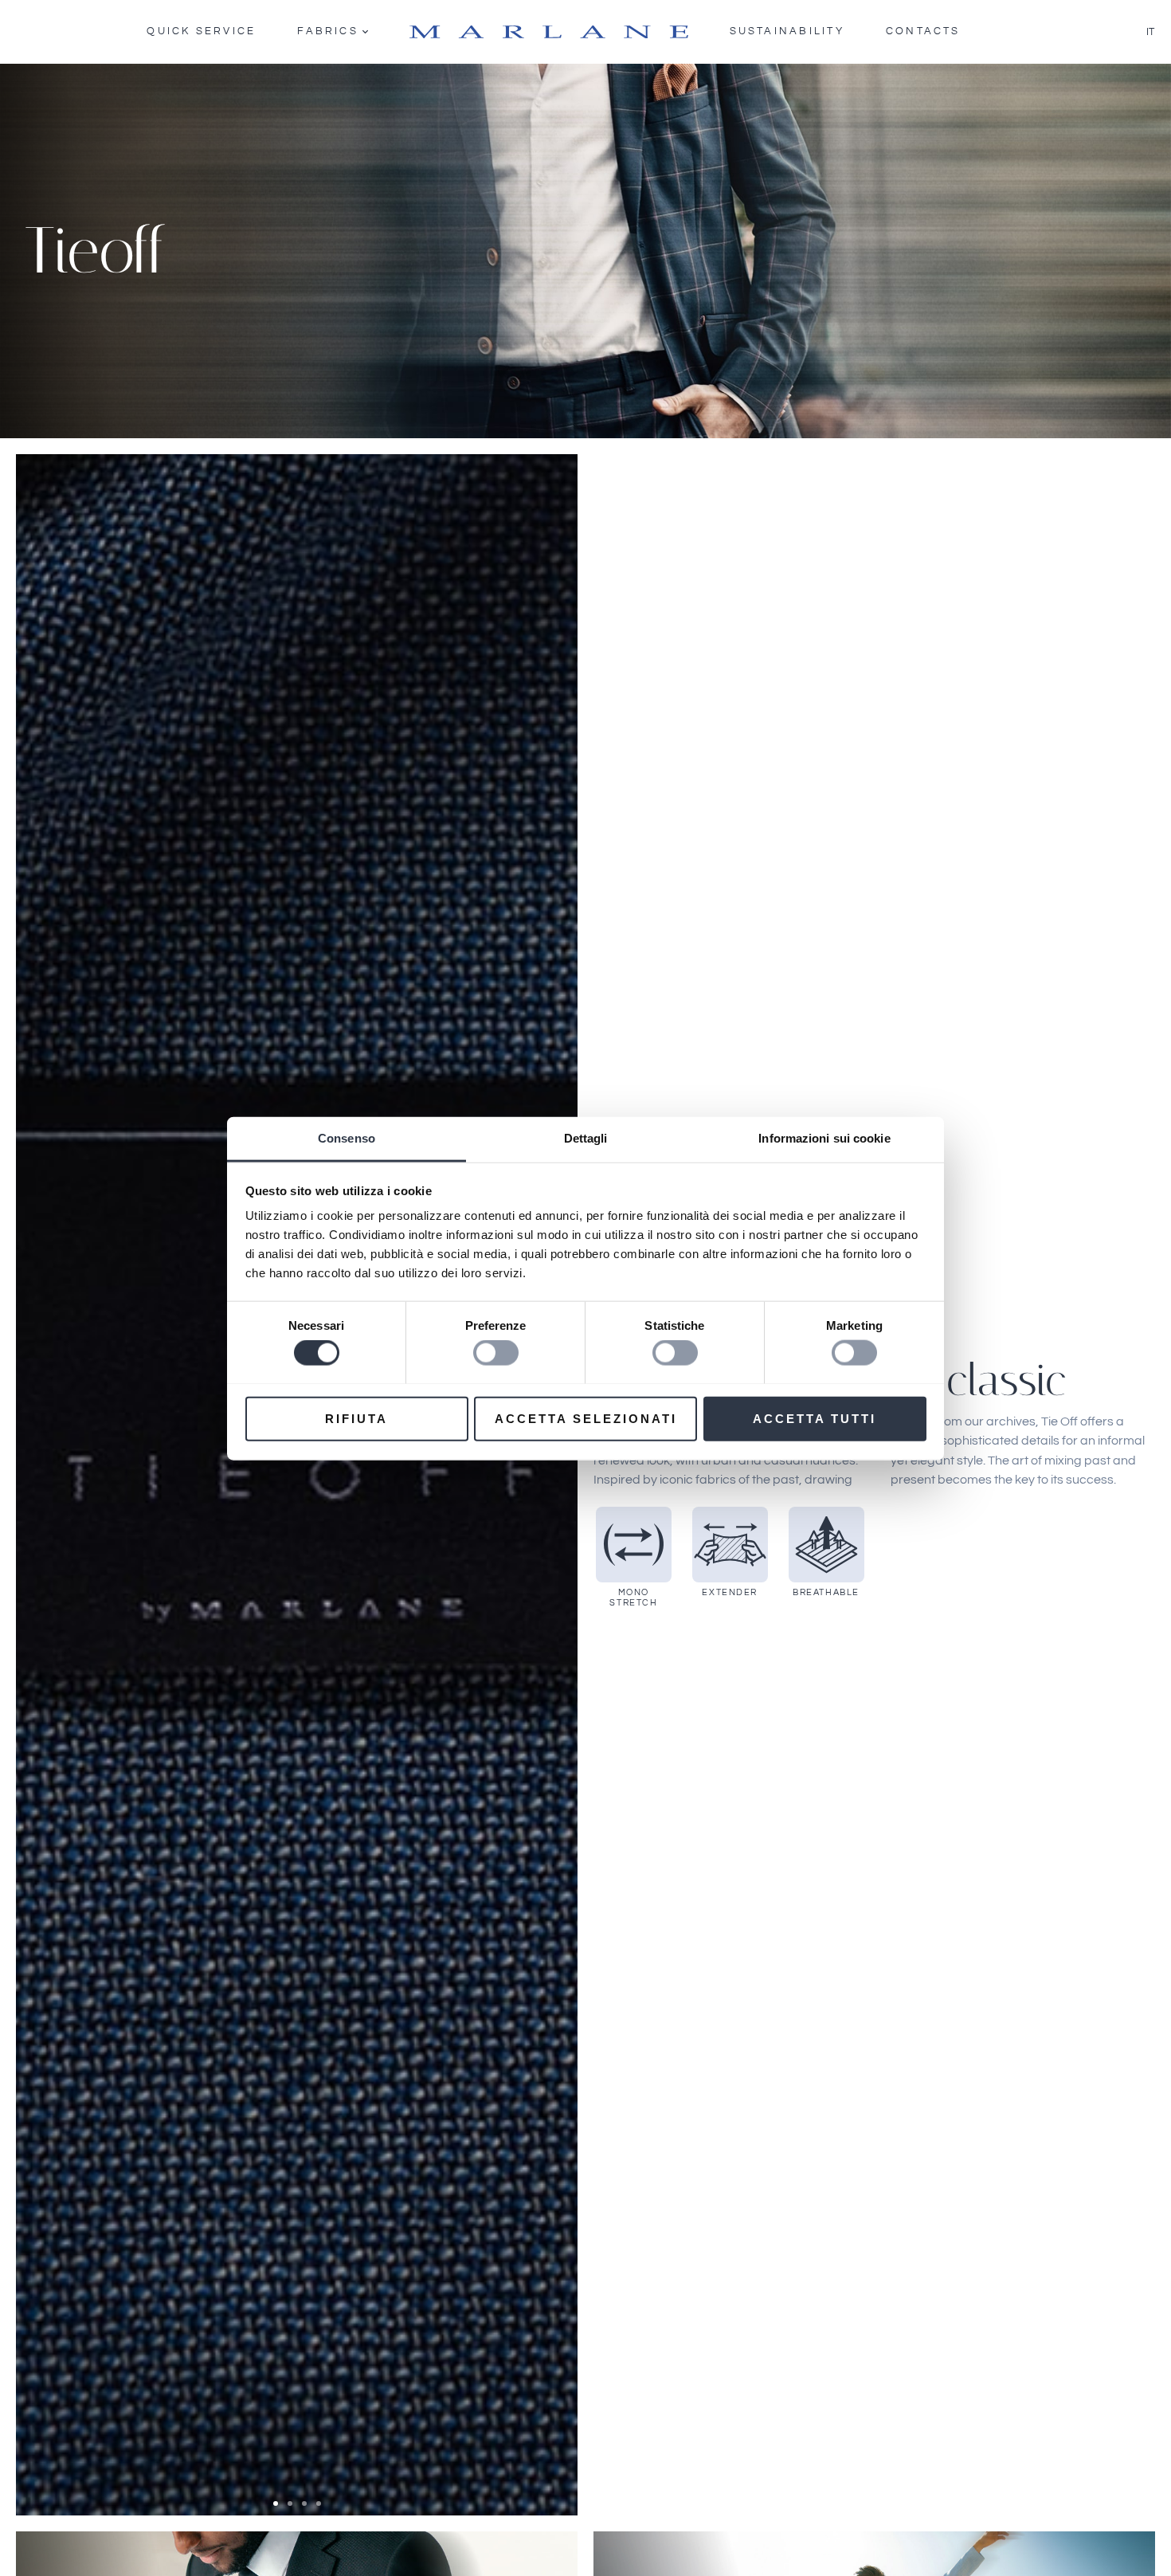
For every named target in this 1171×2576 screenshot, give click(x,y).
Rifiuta (356, 1418)
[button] (276, 2503)
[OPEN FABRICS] (365, 32)
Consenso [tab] (347, 1137)
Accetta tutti (815, 1418)
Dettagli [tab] (586, 1137)
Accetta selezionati (586, 1418)
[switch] (496, 1352)
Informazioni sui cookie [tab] (824, 1137)
